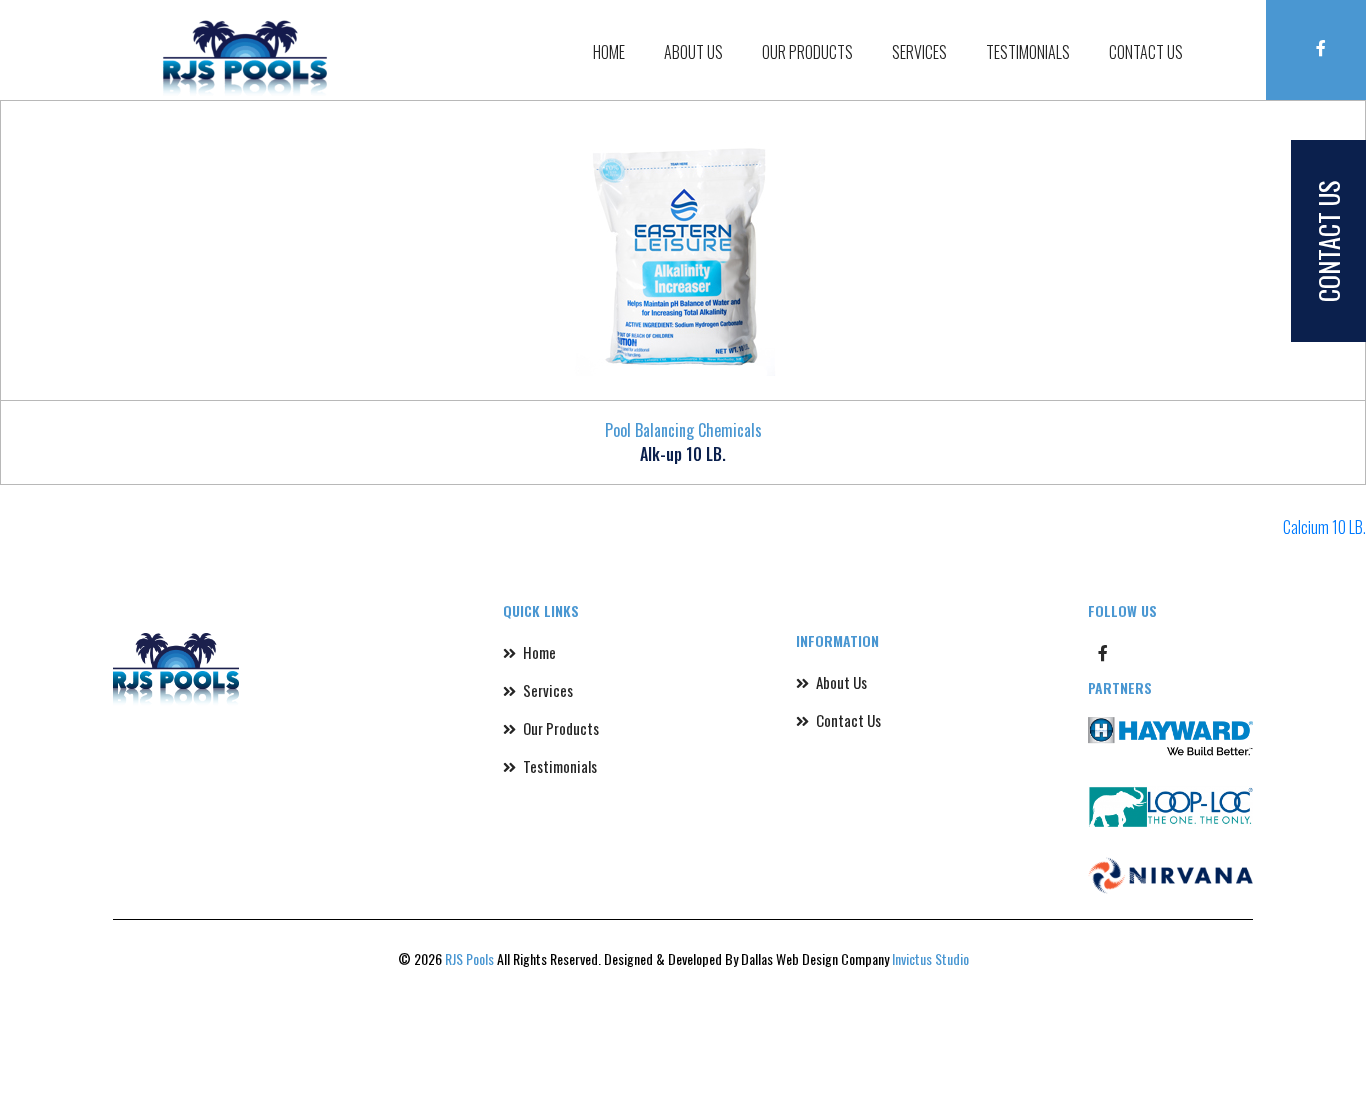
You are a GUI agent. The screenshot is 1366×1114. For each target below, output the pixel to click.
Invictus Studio (930, 958)
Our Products (931, 39)
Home (796, 39)
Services (1009, 39)
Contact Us (1164, 39)
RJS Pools (469, 958)
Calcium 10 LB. (1324, 527)
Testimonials (1083, 39)
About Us (852, 39)
